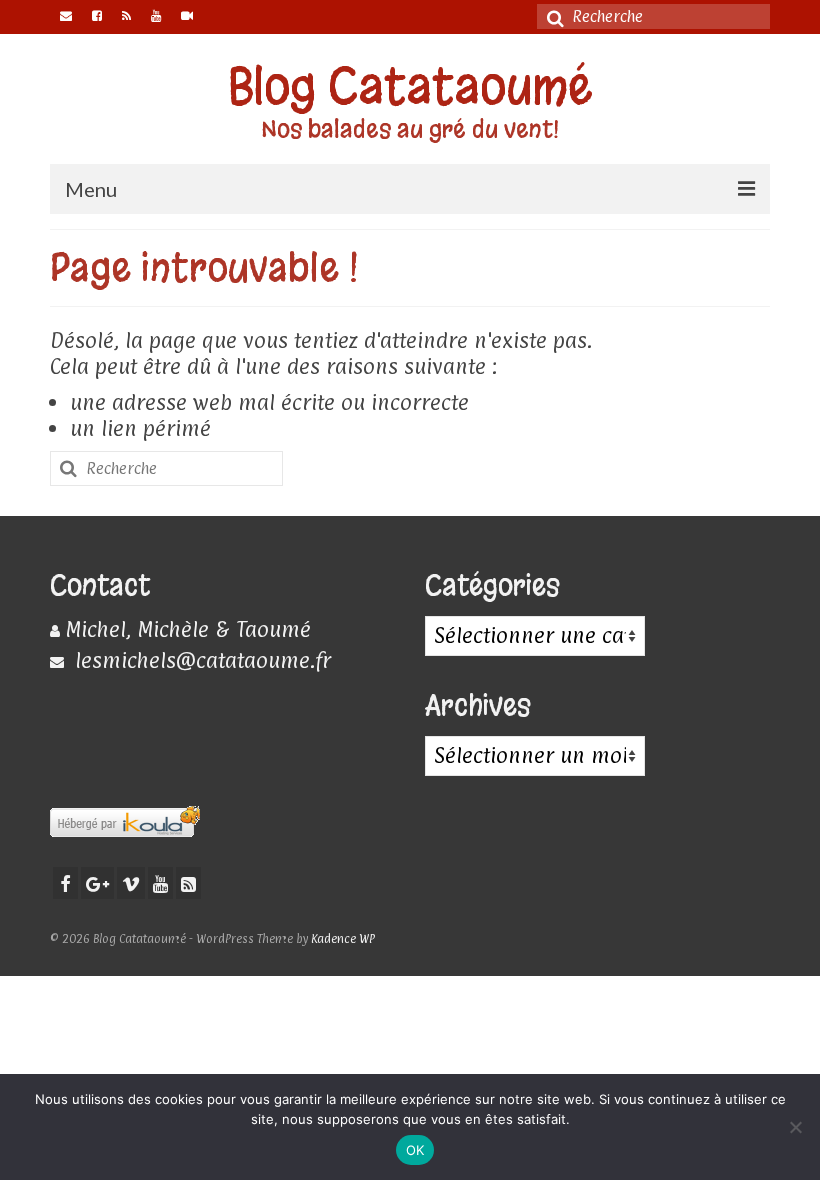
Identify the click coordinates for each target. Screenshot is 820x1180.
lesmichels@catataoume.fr (200, 660)
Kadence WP (343, 939)
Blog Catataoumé (410, 86)
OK (415, 1150)
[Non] (795, 1127)
